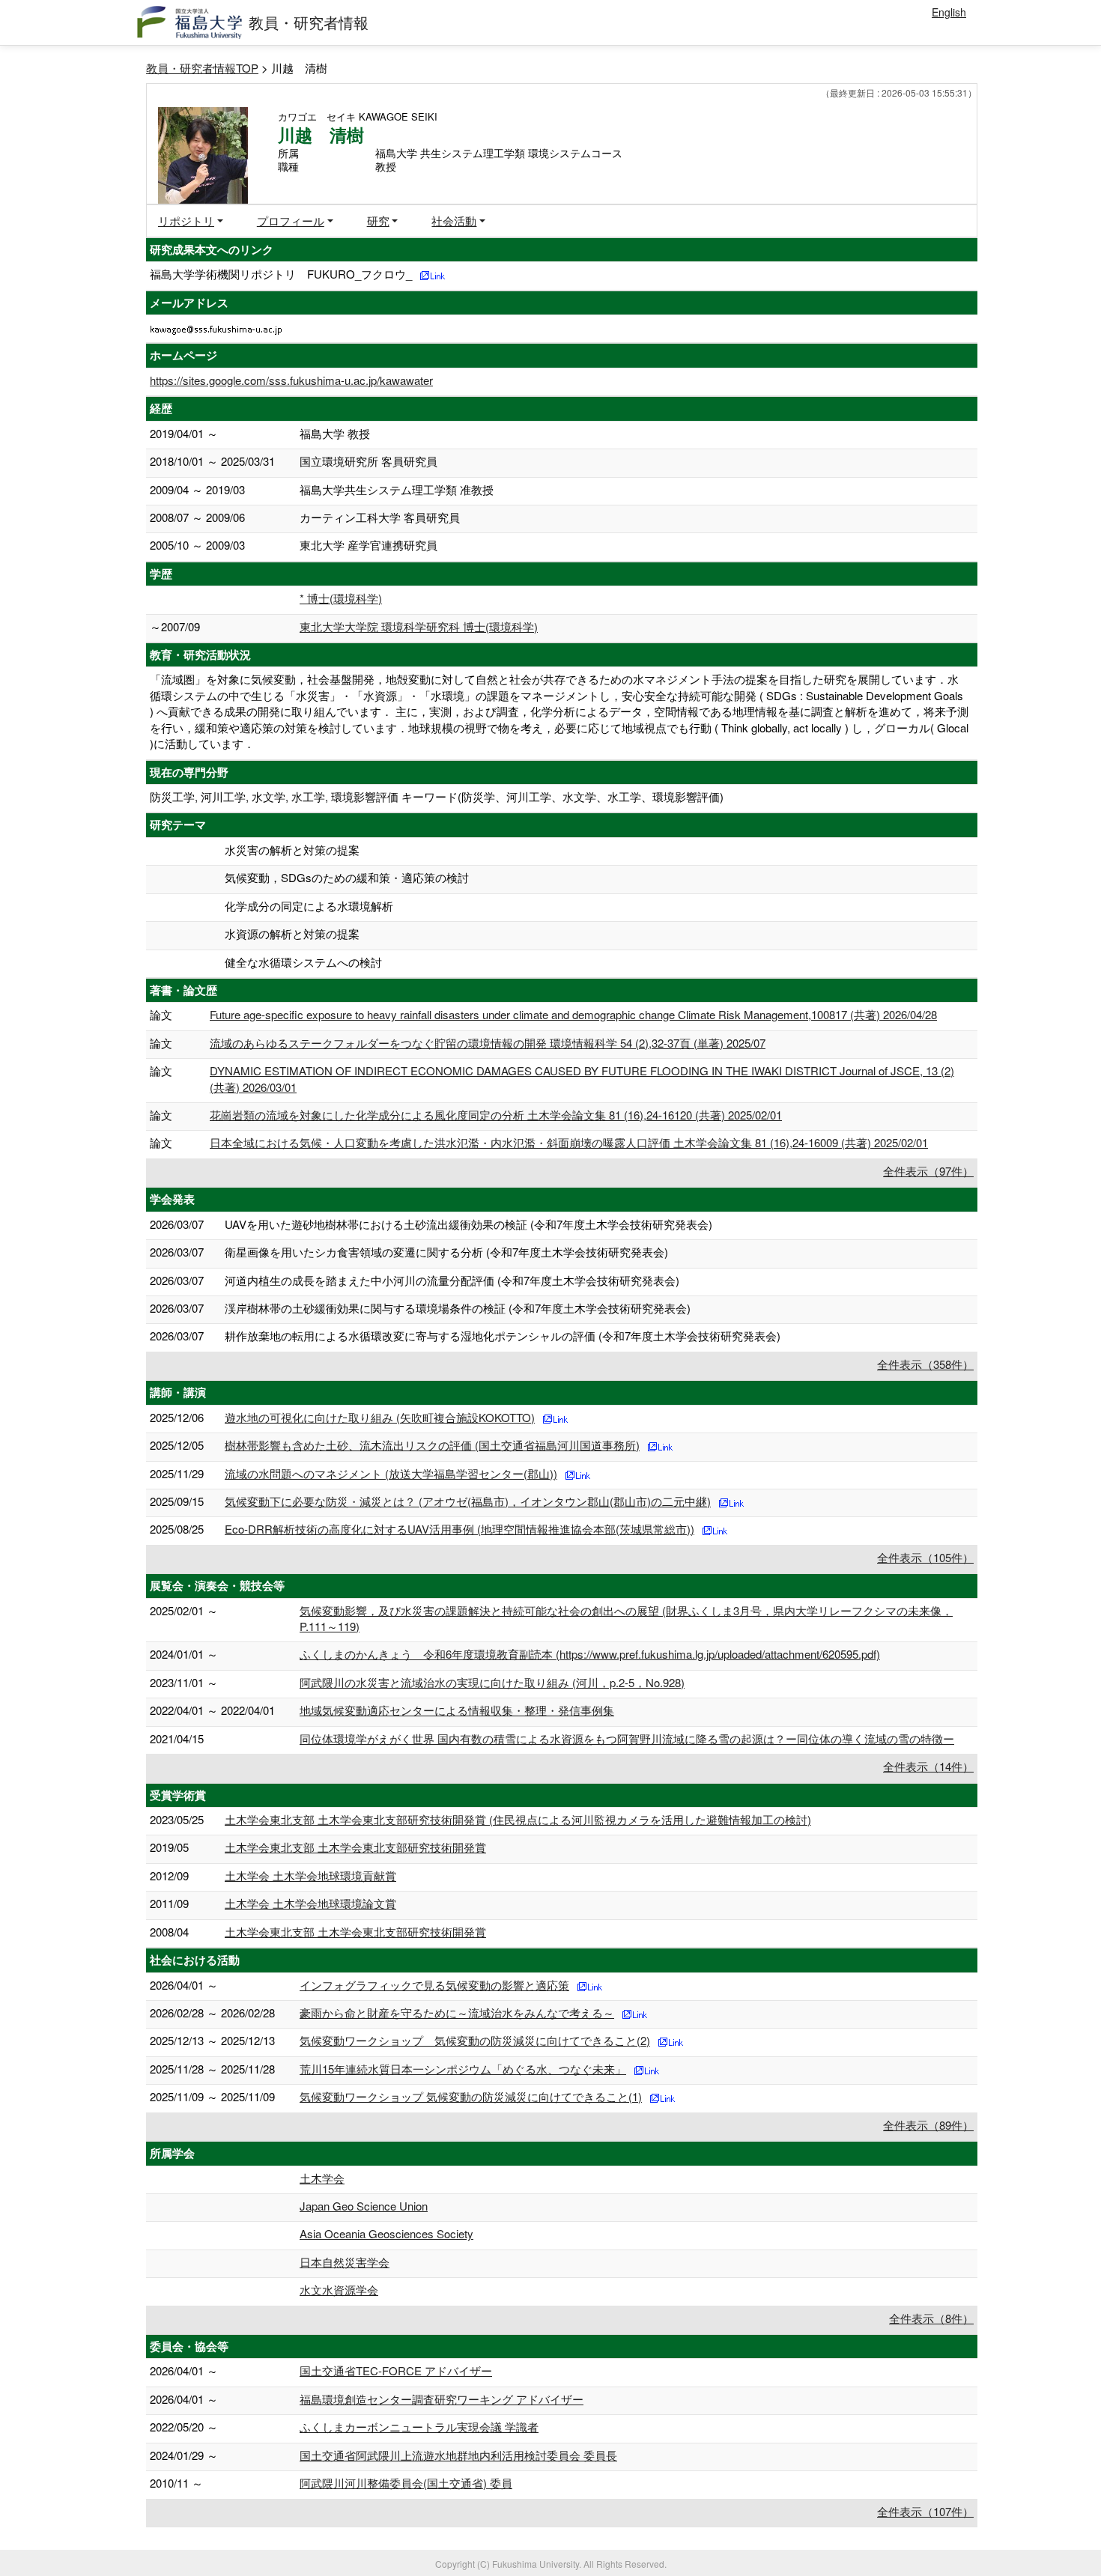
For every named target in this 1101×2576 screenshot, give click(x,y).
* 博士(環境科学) (341, 598)
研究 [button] (378, 221)
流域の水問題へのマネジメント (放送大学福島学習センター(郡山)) (391, 1473)
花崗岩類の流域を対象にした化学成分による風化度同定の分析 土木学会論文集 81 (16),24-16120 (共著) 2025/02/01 (496, 1115)
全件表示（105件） (925, 1557)
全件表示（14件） (928, 1766)
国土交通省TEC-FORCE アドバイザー (396, 2370)
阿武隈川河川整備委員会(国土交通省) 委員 (406, 2483)
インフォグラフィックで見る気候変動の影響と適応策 (434, 1985)
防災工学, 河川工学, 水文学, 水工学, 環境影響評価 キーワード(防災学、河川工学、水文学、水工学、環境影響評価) (437, 796)
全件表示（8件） (931, 2318)
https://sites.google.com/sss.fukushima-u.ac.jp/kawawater (291, 380)
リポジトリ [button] (186, 221)
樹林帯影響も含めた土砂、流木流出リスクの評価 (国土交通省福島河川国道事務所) (432, 1445)
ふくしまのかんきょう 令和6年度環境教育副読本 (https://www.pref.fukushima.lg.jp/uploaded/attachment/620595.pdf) (590, 1654)
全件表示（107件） (925, 2511)
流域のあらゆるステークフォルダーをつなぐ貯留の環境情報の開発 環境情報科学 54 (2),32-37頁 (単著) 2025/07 (488, 1043)
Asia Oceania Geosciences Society (386, 2233)
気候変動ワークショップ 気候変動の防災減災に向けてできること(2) (475, 2040)
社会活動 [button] (454, 221)
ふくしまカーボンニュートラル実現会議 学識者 (419, 2427)
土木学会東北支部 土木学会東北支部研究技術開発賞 (355, 1847)
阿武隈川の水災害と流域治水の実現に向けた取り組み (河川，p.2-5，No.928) (492, 1682)
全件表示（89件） (928, 2125)
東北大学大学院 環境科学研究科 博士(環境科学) (419, 626)
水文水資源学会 (339, 2290)
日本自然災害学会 (345, 2262)
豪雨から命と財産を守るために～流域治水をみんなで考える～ (457, 2012)
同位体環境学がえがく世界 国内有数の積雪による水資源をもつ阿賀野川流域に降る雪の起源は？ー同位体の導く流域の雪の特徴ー (627, 1738)
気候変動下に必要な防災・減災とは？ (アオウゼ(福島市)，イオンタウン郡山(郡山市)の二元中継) (468, 1501)
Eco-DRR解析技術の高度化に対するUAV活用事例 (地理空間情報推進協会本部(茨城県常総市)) (459, 1529)
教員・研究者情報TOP (202, 68)
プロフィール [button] (291, 221)
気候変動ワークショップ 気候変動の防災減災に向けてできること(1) (471, 2096)
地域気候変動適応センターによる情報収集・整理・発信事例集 (457, 1710)
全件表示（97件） (928, 1171)
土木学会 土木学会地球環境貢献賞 (310, 1875)
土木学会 (322, 2178)
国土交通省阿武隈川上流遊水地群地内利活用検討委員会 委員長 (458, 2455)
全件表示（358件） (925, 1364)
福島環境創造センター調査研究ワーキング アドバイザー (442, 2399)
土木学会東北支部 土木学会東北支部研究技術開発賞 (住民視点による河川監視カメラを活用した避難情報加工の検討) (518, 1819)
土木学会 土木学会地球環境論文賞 (310, 1903)
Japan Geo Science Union (364, 2206)
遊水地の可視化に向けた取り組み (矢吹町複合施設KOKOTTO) (380, 1417)
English (949, 12)
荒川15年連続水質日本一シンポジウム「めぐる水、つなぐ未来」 (463, 2069)
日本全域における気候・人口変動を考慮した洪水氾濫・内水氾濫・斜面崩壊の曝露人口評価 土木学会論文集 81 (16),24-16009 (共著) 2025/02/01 (569, 1142)
